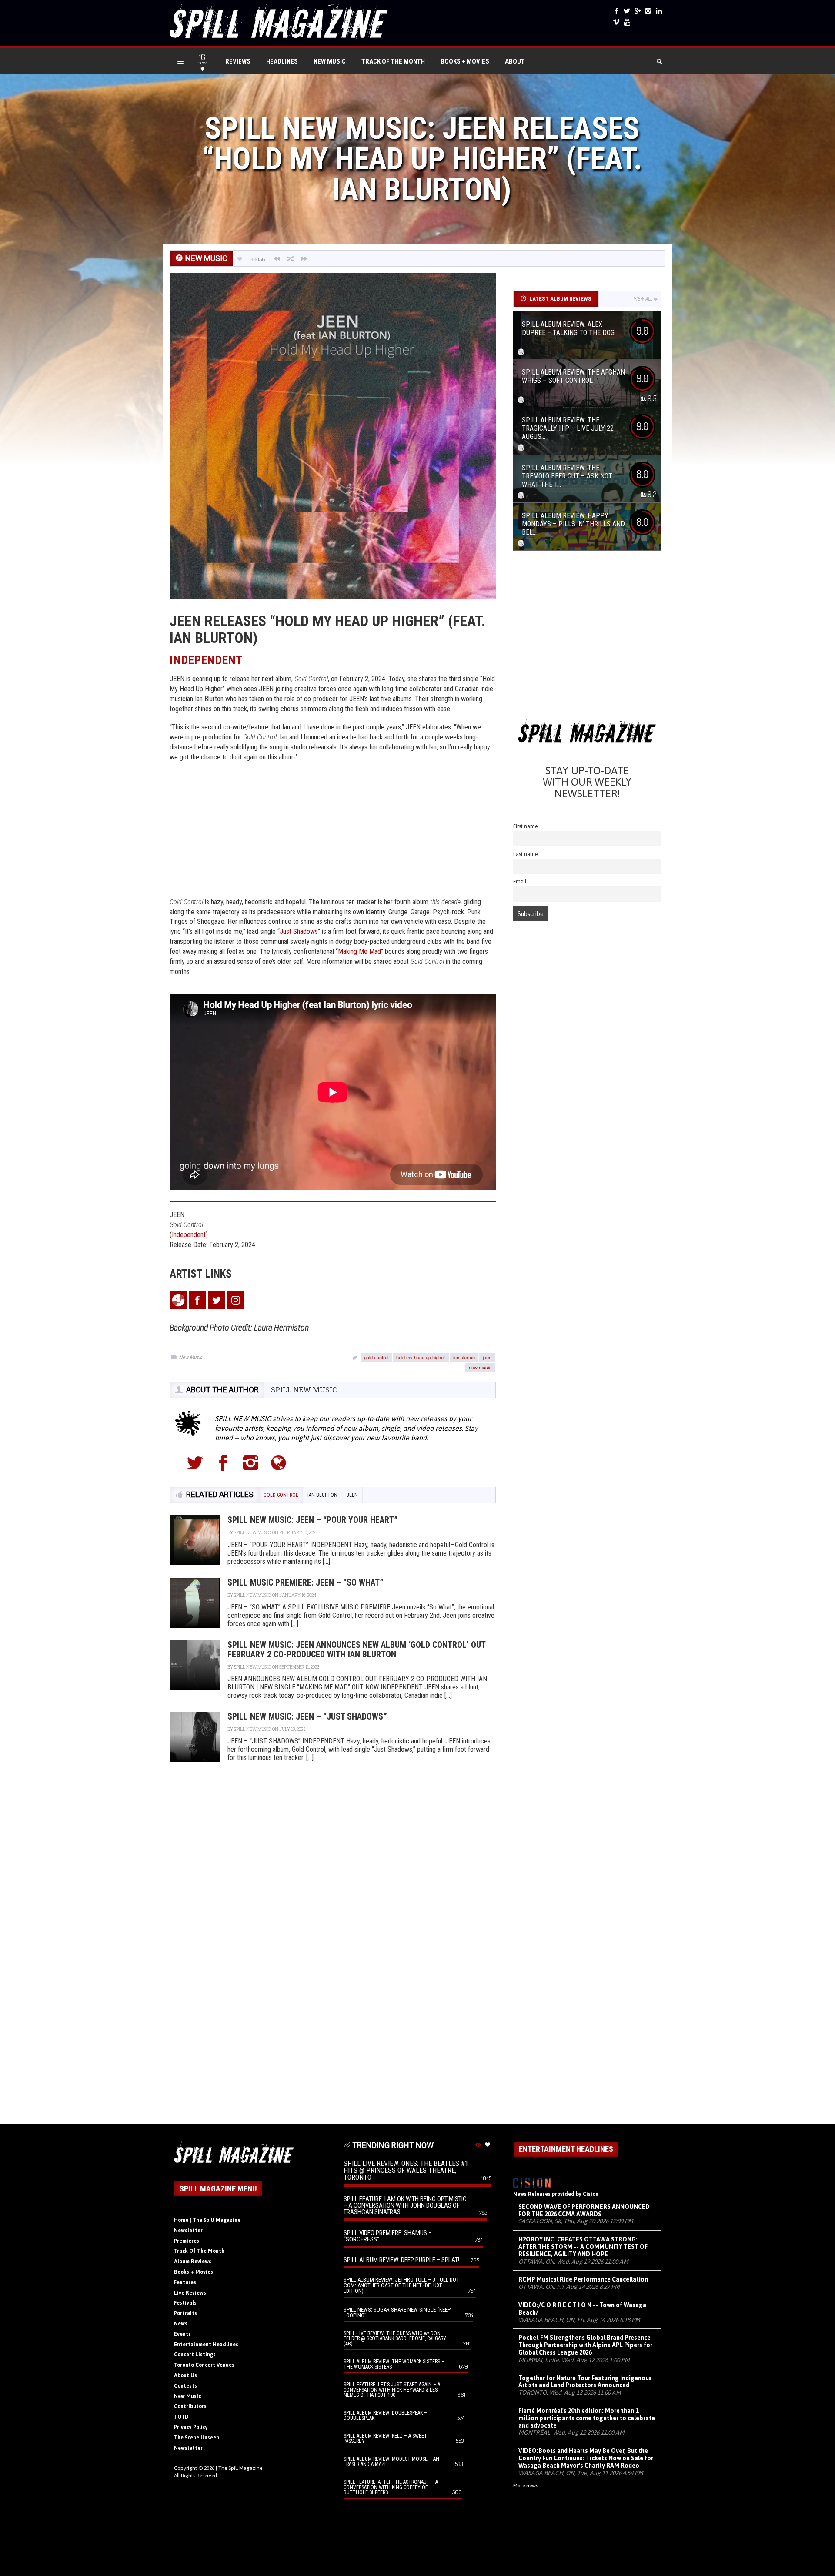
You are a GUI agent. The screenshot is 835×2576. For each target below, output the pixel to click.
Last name (526, 854)
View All (643, 299)
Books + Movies (465, 61)
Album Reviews (193, 2262)
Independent (189, 1235)
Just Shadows (299, 932)
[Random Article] (291, 259)
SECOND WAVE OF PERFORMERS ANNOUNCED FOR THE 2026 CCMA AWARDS (584, 2210)
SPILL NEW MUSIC (304, 1390)
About (515, 61)
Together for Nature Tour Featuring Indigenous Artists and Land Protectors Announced (585, 2382)
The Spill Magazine (240, 2468)
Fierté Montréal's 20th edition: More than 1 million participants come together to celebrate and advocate (587, 2418)
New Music (330, 61)
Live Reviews (190, 2293)
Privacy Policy (191, 2427)
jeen (487, 1357)
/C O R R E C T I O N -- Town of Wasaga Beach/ (582, 2309)
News (181, 2324)
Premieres (187, 2241)
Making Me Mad (359, 952)
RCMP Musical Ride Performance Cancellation (583, 2279)
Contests (185, 2386)
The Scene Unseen (197, 2438)
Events (182, 2334)
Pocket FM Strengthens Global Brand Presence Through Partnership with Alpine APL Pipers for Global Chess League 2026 (585, 2345)
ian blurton (464, 1357)
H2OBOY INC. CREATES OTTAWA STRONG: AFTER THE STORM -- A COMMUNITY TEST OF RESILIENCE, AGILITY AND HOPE (583, 2247)
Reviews (238, 61)
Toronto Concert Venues (204, 2365)
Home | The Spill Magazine (207, 2220)
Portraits (185, 2313)
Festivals (185, 2303)
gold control (376, 1357)
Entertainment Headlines (206, 2345)
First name (526, 826)
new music (480, 1367)
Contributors (190, 2406)
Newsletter (188, 2231)
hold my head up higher (421, 1357)
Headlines (282, 61)
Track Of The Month (393, 61)
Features (185, 2282)
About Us (185, 2375)
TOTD (181, 2417)
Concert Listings (195, 2355)
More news (526, 2486)
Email (520, 882)
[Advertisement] (333, 832)
